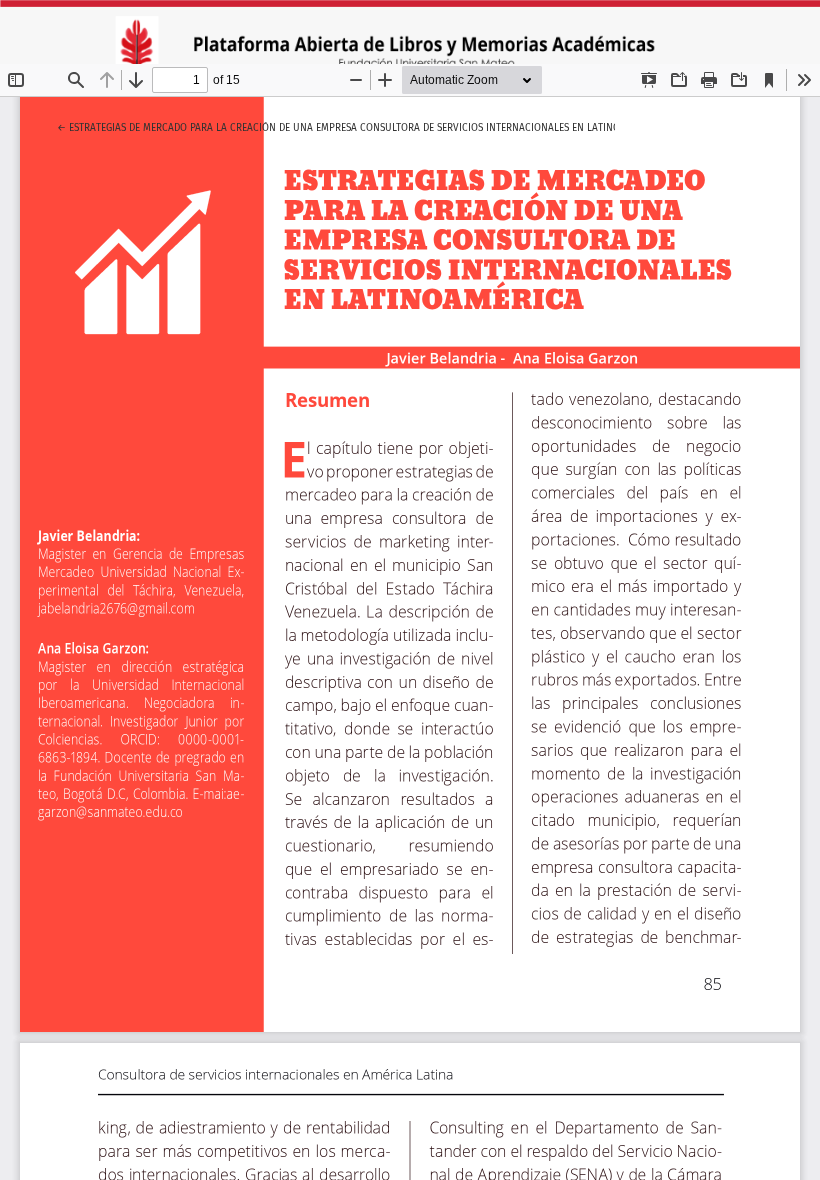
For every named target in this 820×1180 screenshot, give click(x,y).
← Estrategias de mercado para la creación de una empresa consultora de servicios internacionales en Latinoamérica (358, 127)
